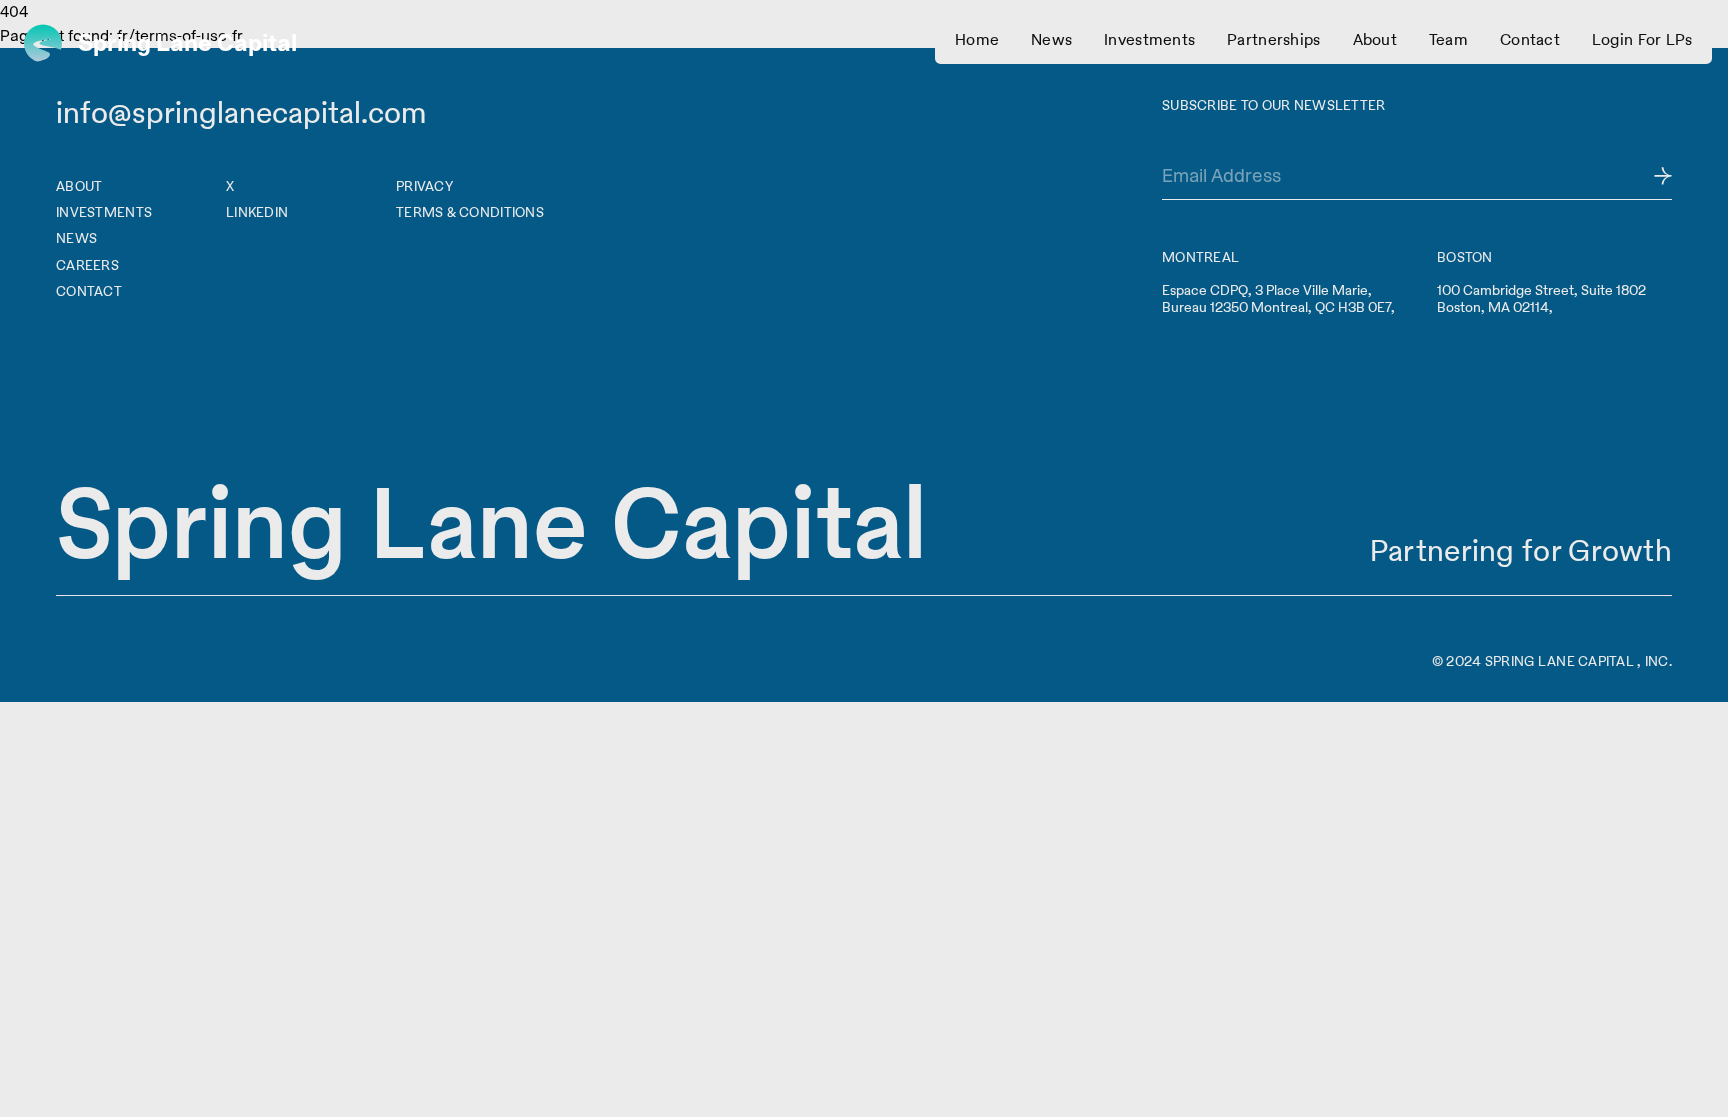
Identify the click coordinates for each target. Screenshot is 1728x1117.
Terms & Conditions (470, 212)
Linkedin (257, 212)
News (76, 238)
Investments (104, 212)
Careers (87, 265)
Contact (89, 291)
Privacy (424, 186)
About (79, 186)
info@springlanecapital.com (241, 112)
